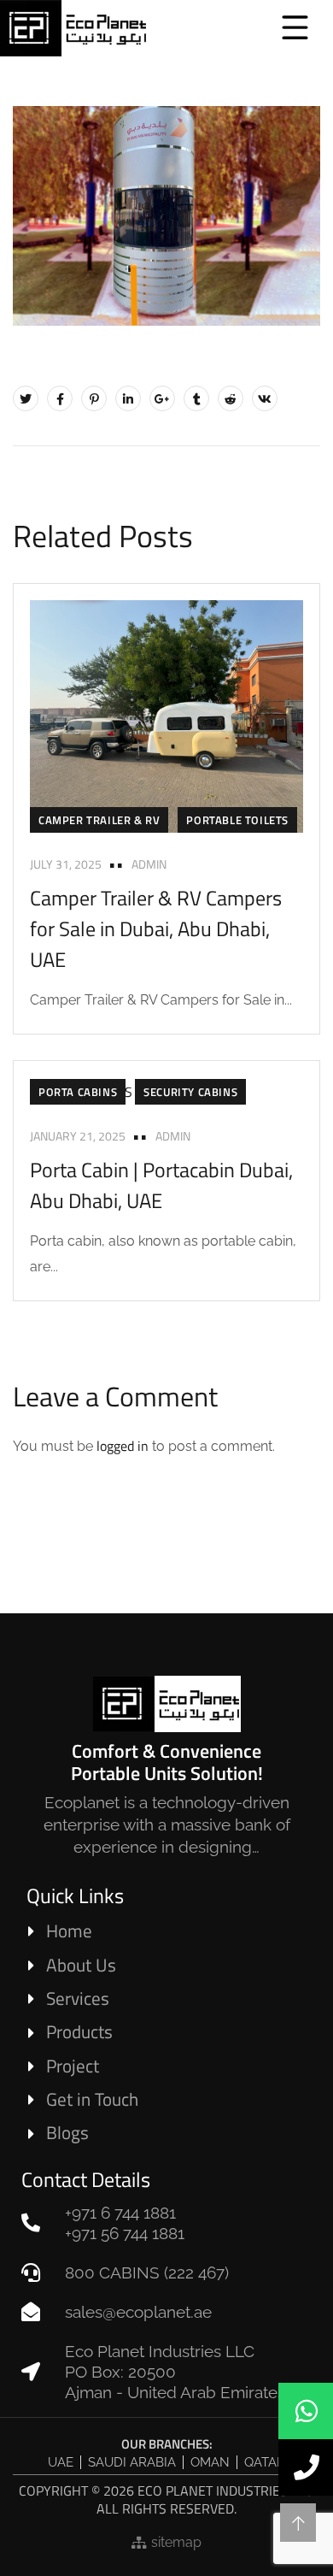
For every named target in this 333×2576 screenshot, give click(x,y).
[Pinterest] (94, 398)
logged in (123, 1446)
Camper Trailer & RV (99, 820)
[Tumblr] (196, 398)
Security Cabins (190, 1092)
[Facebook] (60, 398)
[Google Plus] (162, 398)
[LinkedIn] (128, 398)
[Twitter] (26, 398)
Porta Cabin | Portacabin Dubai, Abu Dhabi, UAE (161, 1185)
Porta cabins (78, 1092)
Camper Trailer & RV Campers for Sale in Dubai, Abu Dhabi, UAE (156, 928)
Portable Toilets (237, 820)
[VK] (265, 398)
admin (149, 864)
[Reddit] (231, 398)
